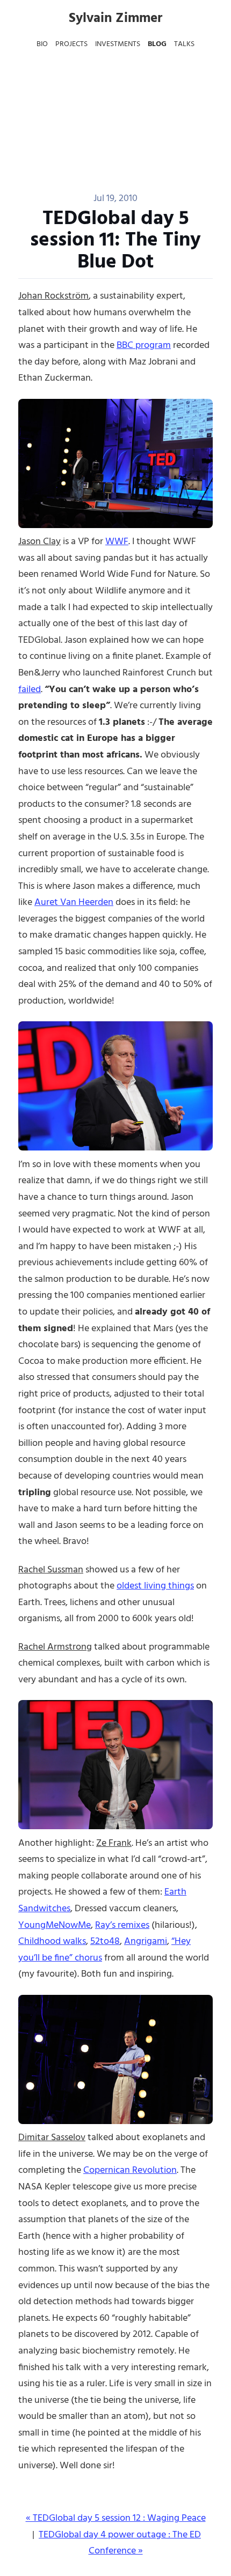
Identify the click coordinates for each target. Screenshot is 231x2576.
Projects (71, 44)
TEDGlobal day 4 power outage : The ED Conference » (120, 2543)
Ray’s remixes (122, 1925)
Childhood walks (52, 1942)
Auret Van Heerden (74, 903)
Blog (157, 44)
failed (30, 690)
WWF (117, 542)
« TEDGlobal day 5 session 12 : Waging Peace (116, 2518)
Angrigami (146, 1942)
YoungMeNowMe (55, 1925)
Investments (118, 44)
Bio (42, 44)
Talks (184, 44)
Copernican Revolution (130, 2170)
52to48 (105, 1942)
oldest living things (155, 1586)
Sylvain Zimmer (115, 19)
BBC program (144, 346)
